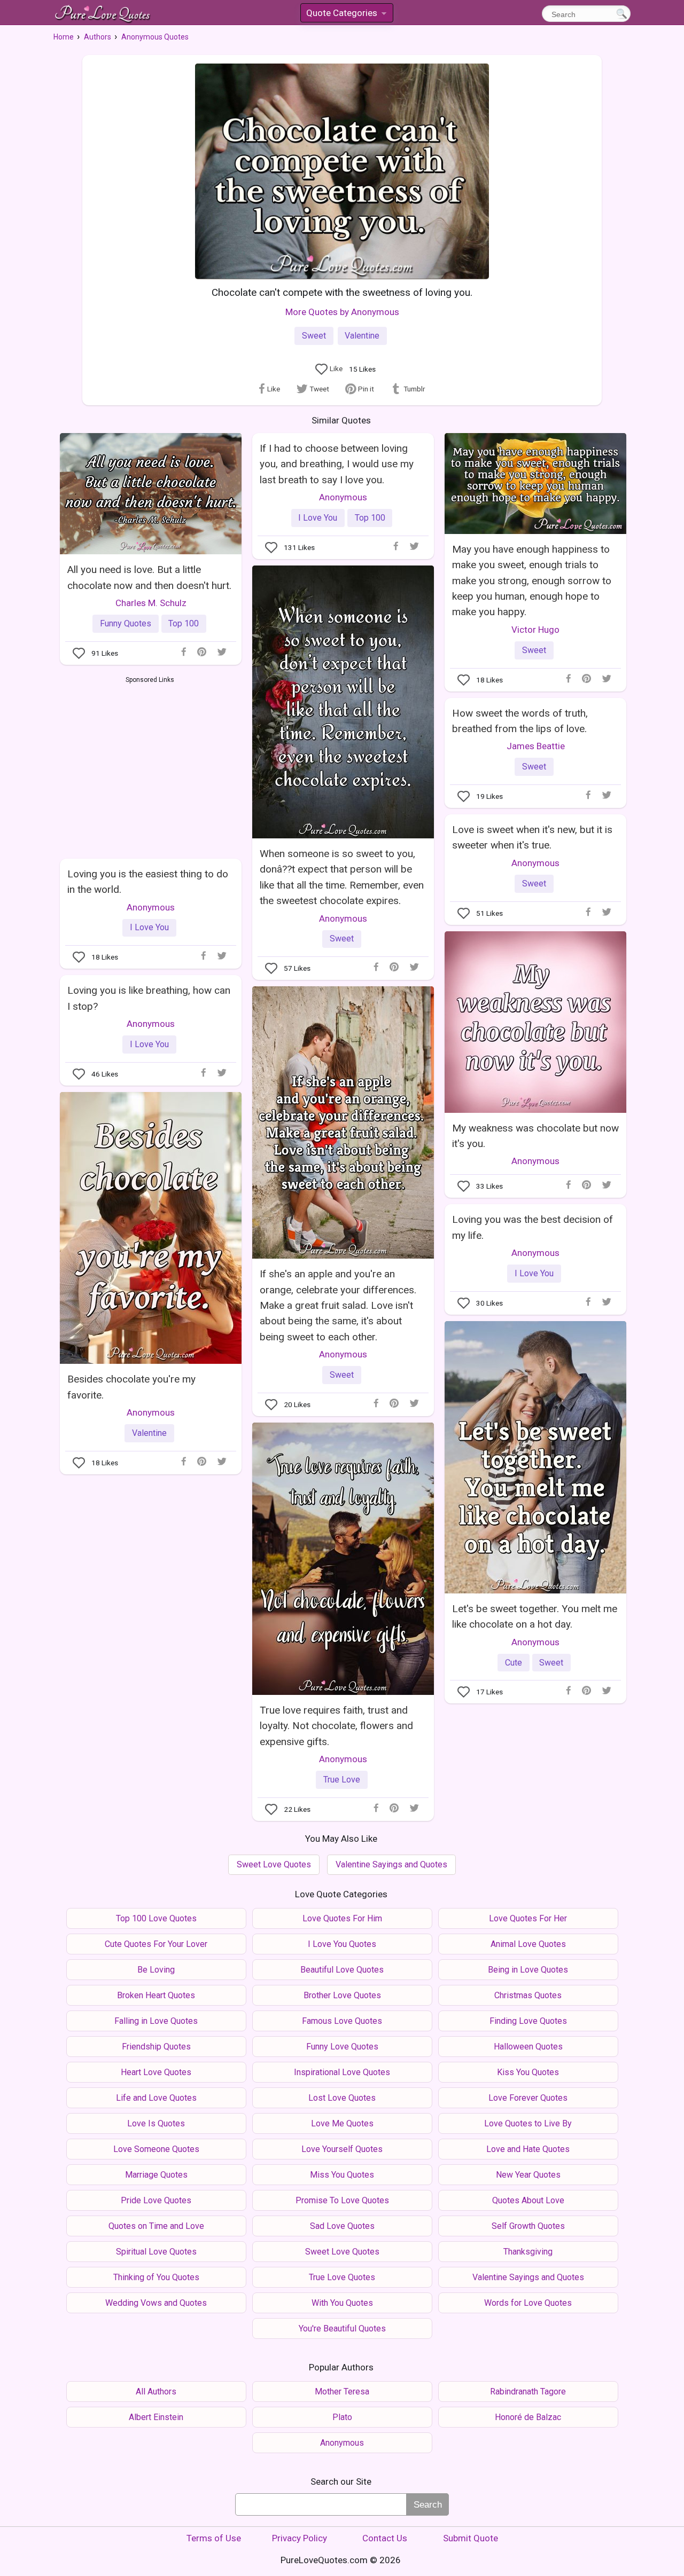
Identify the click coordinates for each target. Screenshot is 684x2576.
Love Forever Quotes (528, 2098)
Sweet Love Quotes (274, 1864)
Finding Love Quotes (528, 2021)
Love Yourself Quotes (342, 2149)
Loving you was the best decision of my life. (533, 1227)
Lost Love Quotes (342, 2098)
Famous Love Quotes (342, 2021)
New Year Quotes (528, 2175)
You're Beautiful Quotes (342, 2328)
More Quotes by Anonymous (342, 312)
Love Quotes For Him (342, 1918)
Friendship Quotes (156, 2047)
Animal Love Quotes (528, 1944)
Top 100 (184, 623)
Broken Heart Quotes (156, 1995)
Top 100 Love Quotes (156, 1918)
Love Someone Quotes (156, 2149)
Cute (514, 1663)
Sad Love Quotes (342, 2226)
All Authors (156, 2392)
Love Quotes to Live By (528, 2123)
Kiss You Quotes (528, 2072)
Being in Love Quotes (528, 1970)
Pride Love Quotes (156, 2200)
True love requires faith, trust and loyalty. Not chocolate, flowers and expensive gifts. (336, 1726)
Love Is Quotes (156, 2123)
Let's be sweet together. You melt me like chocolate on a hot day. (535, 1616)
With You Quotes (342, 2303)
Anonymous (343, 497)
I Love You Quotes (342, 1944)
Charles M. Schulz (151, 603)
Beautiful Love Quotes (342, 1970)
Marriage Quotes (156, 2175)
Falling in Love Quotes (156, 2021)
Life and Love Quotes (156, 2098)
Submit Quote (471, 2538)
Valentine (362, 336)
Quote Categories (346, 15)
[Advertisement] (150, 765)
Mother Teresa (342, 2392)
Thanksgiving (528, 2252)
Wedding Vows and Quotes (156, 2303)
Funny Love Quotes (342, 2047)
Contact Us (385, 2538)
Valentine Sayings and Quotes (391, 1864)
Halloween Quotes (528, 2047)
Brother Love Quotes (342, 1995)
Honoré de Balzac (528, 2417)
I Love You (318, 518)
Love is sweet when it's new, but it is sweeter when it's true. (532, 837)
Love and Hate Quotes (528, 2149)
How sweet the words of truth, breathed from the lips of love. (520, 721)
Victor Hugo (535, 630)
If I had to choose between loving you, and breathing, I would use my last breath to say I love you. (337, 464)
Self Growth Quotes (528, 2226)
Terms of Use (214, 2538)
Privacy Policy (300, 2538)
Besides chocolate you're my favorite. (131, 1387)
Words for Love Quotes (528, 2303)
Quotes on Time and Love (156, 2226)
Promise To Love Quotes (342, 2200)
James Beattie (536, 746)
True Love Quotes (342, 2277)
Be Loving (156, 1970)
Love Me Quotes (342, 2123)
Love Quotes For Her (528, 1918)
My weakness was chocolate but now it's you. (535, 1136)
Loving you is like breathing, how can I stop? (149, 998)
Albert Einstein (156, 2417)
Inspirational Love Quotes (342, 2072)
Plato (342, 2417)
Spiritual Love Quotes (156, 2252)
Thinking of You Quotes (156, 2277)
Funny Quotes (126, 623)
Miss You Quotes (342, 2175)
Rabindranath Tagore (528, 2392)
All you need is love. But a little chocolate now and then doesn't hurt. (149, 577)
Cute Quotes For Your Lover (156, 1944)
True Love (342, 1780)
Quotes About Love (528, 2200)
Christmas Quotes (528, 1995)
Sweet (314, 336)
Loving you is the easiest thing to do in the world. (148, 882)
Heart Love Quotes (156, 2072)
